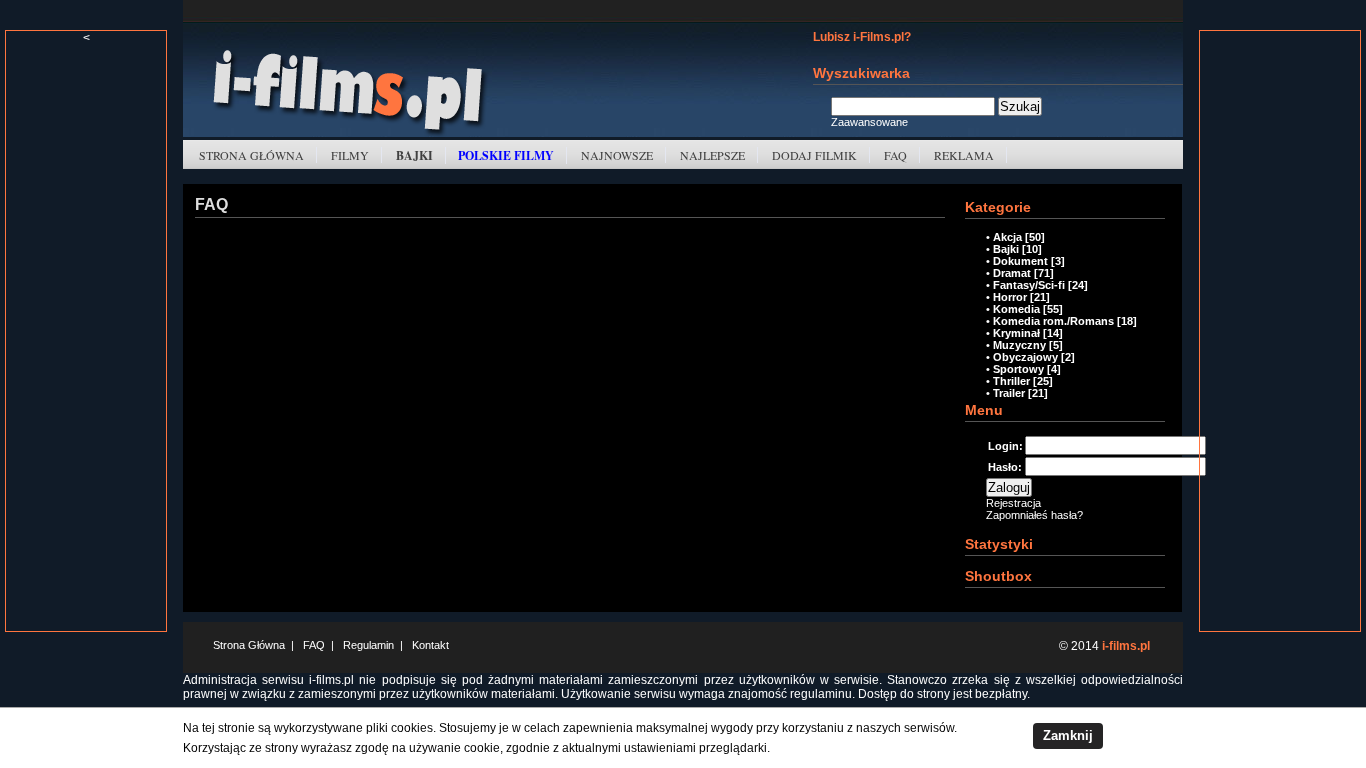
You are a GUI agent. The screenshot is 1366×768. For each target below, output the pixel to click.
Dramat (1012, 273)
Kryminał (1016, 333)
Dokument (1020, 261)
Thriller (1011, 381)
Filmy (350, 155)
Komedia (1016, 309)
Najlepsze (712, 155)
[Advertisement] (86, 345)
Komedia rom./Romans (1053, 321)
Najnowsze (617, 155)
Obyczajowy (1025, 357)
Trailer (1009, 393)
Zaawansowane (869, 122)
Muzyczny (1019, 345)
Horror (1010, 297)
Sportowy (1018, 369)
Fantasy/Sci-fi (1029, 285)
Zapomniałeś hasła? (1034, 515)
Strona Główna (251, 155)
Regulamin (368, 645)
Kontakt (430, 645)
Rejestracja (1013, 503)
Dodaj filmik (814, 155)
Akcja (1007, 237)
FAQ (895, 155)
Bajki (1006, 249)
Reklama (964, 155)
